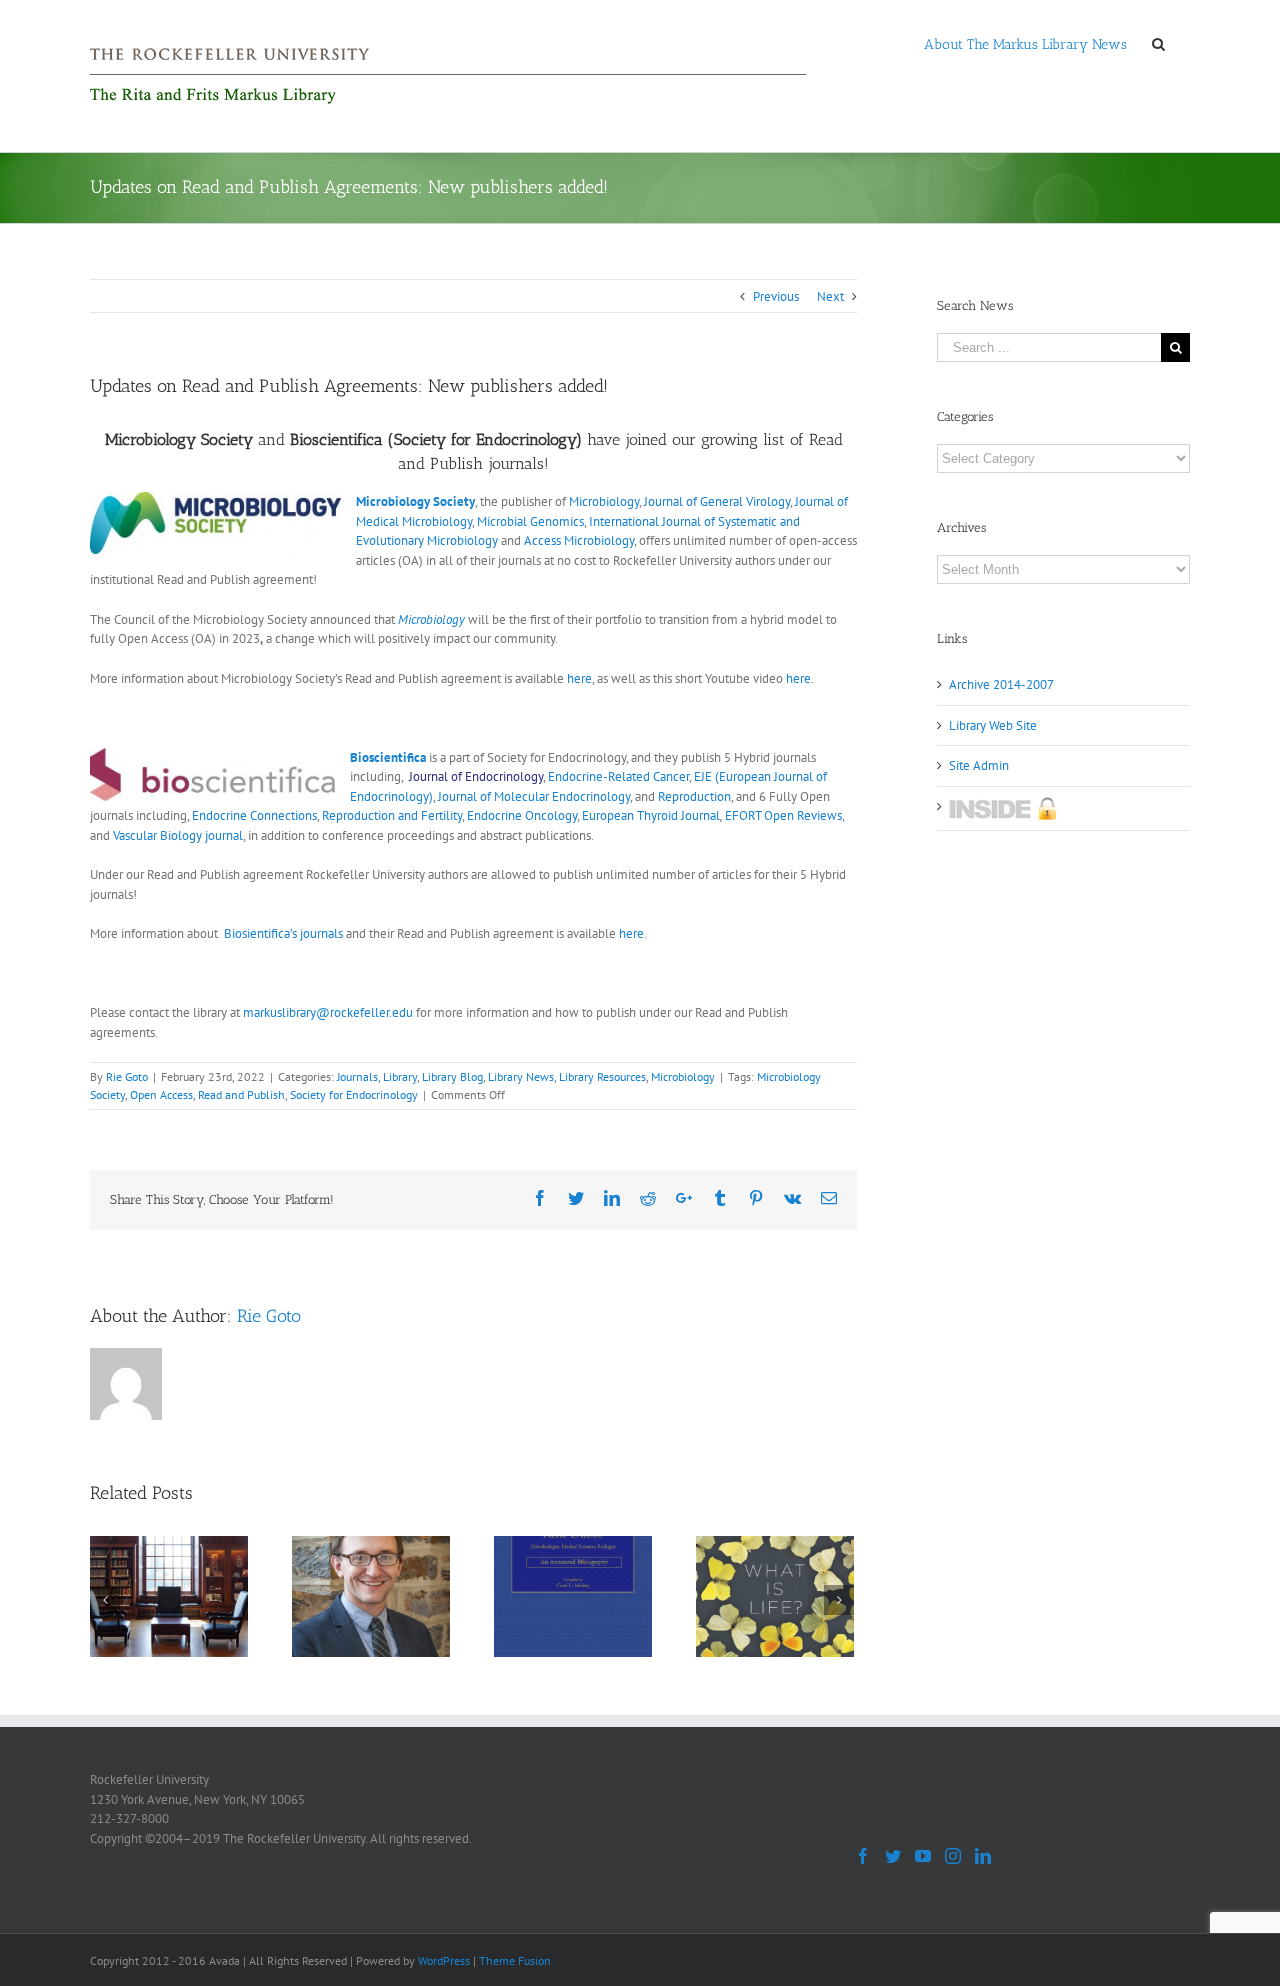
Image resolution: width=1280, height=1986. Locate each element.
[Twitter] (893, 1856)
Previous (776, 296)
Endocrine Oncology (522, 815)
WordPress (444, 1960)
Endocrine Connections (254, 815)
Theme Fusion (515, 1960)
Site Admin (979, 765)
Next (830, 296)
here (579, 678)
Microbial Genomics (530, 521)
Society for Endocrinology (354, 1094)
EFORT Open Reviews (783, 815)
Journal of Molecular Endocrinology (534, 796)
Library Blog (452, 1076)
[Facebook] (863, 1856)
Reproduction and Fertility (392, 815)
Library (400, 1076)
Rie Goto (127, 1076)
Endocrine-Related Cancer (618, 776)
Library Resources (602, 1076)
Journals (357, 1076)
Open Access (161, 1094)
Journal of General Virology (717, 501)
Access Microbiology (579, 540)
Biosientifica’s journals (283, 933)
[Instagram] (953, 1856)
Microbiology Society (415, 501)
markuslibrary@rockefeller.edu (328, 1012)
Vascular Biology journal (178, 835)
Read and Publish (241, 1094)
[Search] (1158, 43)
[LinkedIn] (983, 1856)
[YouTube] (923, 1856)
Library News (521, 1076)
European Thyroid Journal (651, 815)
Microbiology (604, 501)
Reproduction (694, 796)
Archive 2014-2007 (1001, 684)
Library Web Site (993, 725)
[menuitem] (1025, 43)
